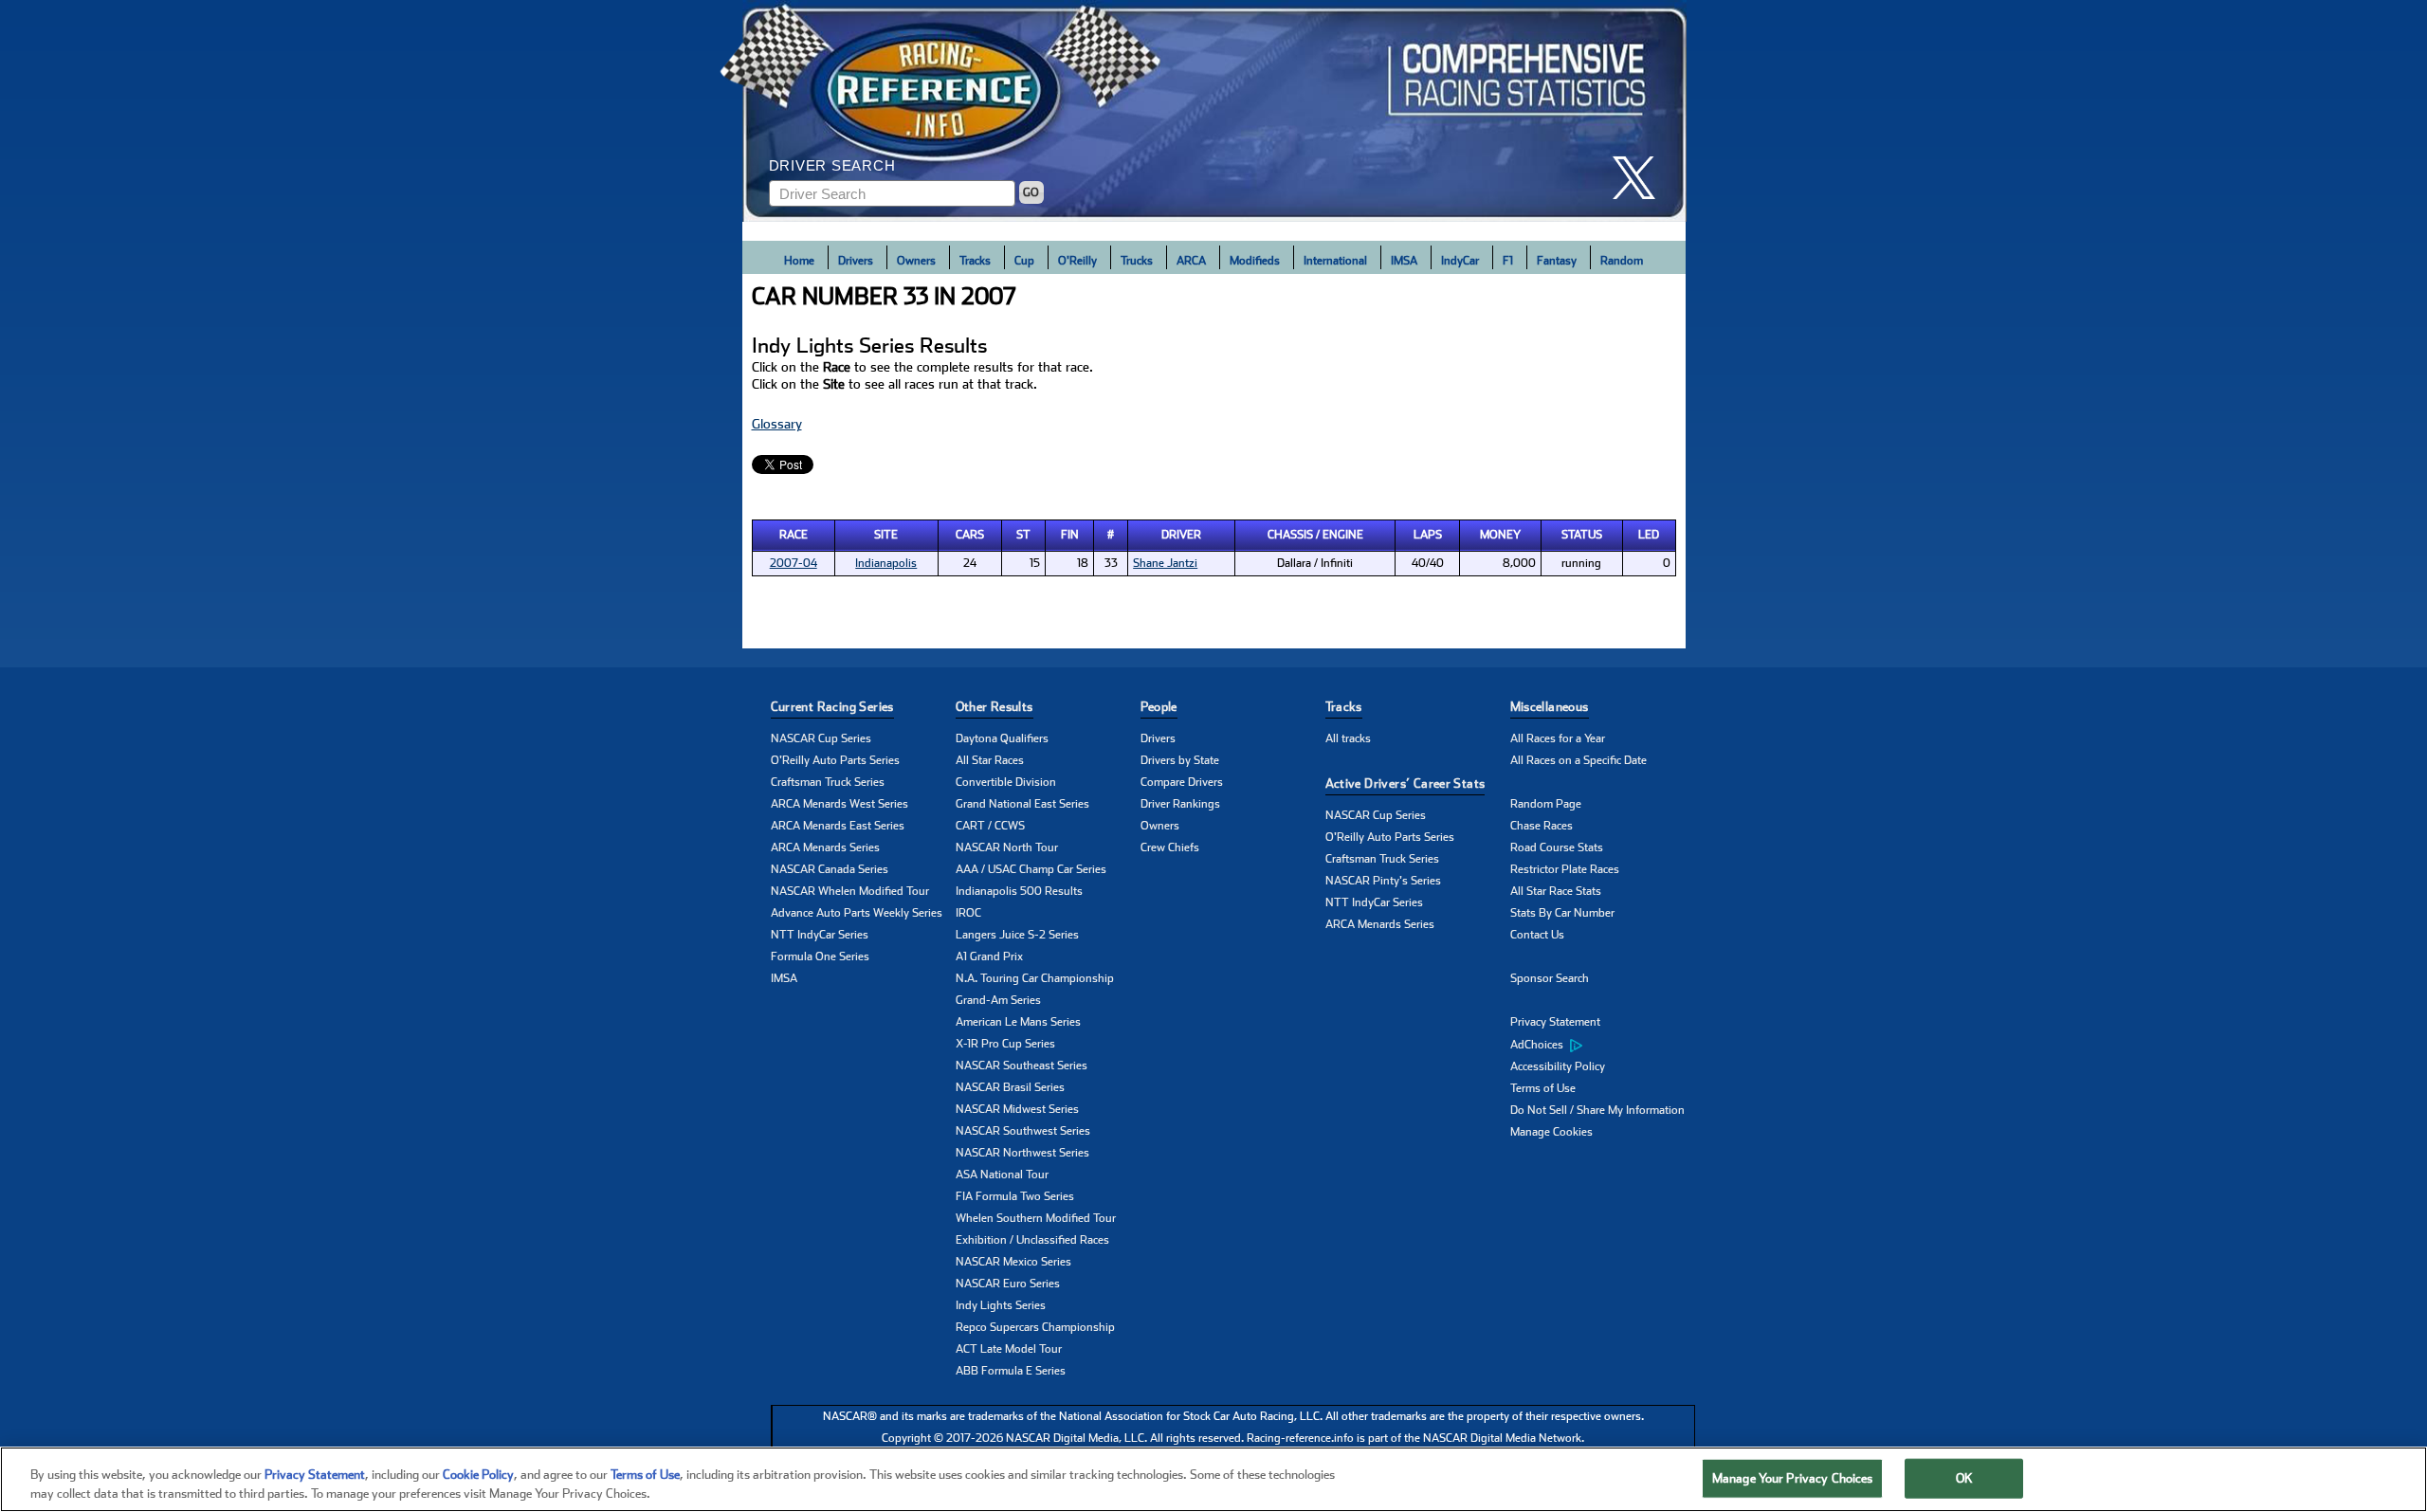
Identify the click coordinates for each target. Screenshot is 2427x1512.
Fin (1070, 535)
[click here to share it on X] (1641, 178)
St (1023, 535)
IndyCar (1460, 261)
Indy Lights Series (1001, 1305)
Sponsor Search (1550, 978)
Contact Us (1537, 935)
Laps (1428, 535)
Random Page (1546, 804)
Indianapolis (886, 563)
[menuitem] (1603, 1045)
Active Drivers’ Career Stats (1405, 783)
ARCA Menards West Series (839, 804)
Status (1582, 535)
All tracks (1348, 738)
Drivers (856, 261)
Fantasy (1557, 261)
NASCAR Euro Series (1008, 1284)
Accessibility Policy (1558, 1066)
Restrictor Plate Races (1565, 869)
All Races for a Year (1558, 738)
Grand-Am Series (998, 1000)
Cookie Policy (478, 1475)
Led (1649, 535)
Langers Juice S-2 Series (1017, 935)
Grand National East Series (1022, 804)
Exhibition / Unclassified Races (1032, 1240)
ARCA (1191, 261)
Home (799, 261)
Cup (1024, 261)
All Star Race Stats (1556, 891)
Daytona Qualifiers (1002, 738)
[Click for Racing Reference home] (1214, 111)
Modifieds (1255, 261)
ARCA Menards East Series (838, 826)
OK (1964, 1478)
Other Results (995, 707)
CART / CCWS (990, 826)
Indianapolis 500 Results (1019, 891)
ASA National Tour (1002, 1175)
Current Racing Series (832, 707)
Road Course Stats (1557, 847)
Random (1622, 261)
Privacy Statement (1555, 1022)
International (1335, 261)
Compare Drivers (1182, 782)
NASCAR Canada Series (830, 869)
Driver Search (832, 165)
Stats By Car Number (1562, 913)
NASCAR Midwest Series (1017, 1109)
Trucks (1137, 261)
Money (1500, 535)
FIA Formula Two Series (1015, 1196)
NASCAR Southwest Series (1023, 1131)
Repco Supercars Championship (1035, 1327)
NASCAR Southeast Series (1022, 1066)
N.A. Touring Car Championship (1035, 978)
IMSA (1404, 261)
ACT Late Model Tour (1009, 1349)
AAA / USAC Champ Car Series (1031, 869)
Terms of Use (1543, 1088)
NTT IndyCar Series (820, 935)
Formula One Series (820, 956)
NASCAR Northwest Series (1022, 1153)
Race (794, 535)
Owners (916, 261)
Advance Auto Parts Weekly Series (857, 913)
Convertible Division (1006, 782)
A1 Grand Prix (989, 956)
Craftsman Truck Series (828, 782)
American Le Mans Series (1018, 1022)
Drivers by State (1180, 760)
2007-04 (794, 563)
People (1159, 707)
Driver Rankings (1180, 804)
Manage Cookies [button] (1551, 1132)
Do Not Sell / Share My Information (1597, 1110)
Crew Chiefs (1170, 847)
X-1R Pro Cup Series (1005, 1044)
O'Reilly (1077, 261)
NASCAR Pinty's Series (1383, 881)
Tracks (975, 261)
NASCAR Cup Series (821, 738)
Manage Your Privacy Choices (1793, 1478)
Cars (970, 535)
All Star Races (990, 760)
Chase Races (1542, 826)
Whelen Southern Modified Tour (1036, 1218)
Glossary (777, 424)
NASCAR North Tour (1007, 847)
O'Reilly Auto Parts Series (835, 760)
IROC (968, 913)
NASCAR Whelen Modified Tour (850, 891)
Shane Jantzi (1165, 563)
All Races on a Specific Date (1578, 760)
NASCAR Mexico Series (1013, 1262)
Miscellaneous (1550, 707)
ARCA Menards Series (825, 847)
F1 (1508, 261)
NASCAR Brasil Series (1010, 1087)
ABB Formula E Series (1011, 1371)
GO (1031, 192)
